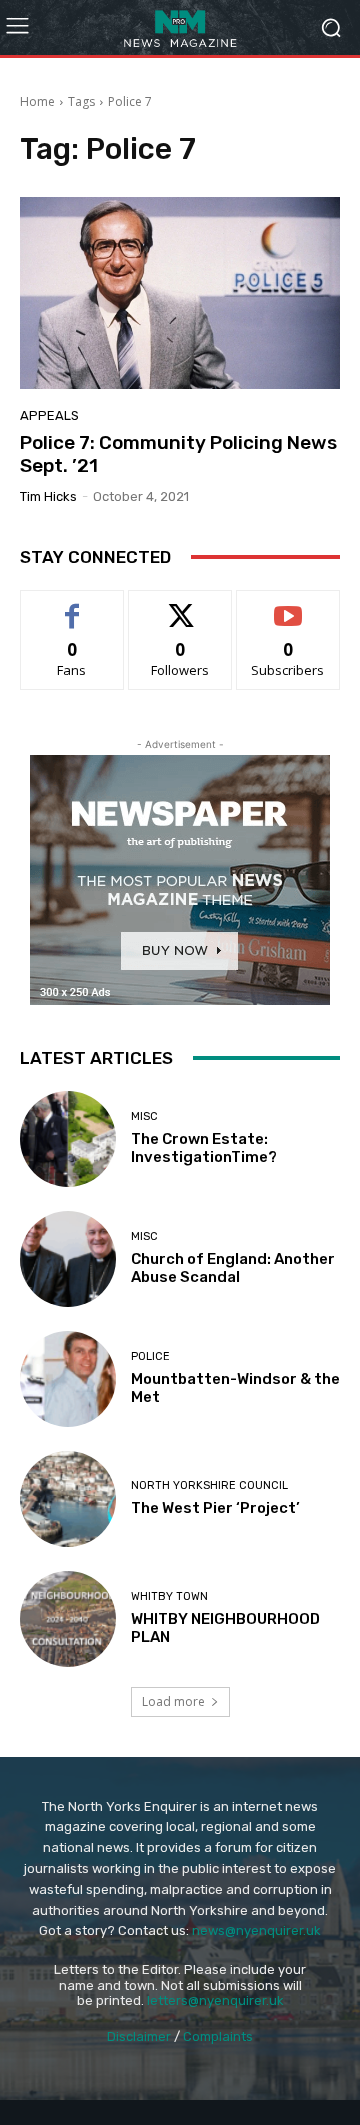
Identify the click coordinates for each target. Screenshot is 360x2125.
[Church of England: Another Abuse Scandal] (68, 1259)
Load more (173, 1701)
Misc (144, 1116)
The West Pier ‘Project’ (215, 1508)
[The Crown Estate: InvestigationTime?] (68, 1139)
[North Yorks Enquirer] (180, 27)
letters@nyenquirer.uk (215, 2000)
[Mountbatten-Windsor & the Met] (68, 1379)
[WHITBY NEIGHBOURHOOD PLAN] (68, 1619)
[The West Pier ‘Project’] (68, 1499)
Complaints (218, 2036)
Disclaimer (139, 2036)
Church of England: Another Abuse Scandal (233, 1268)
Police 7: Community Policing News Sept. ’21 (178, 454)
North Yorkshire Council (209, 1485)
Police (150, 1356)
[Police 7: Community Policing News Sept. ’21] (180, 293)
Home (37, 101)
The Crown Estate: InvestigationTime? (204, 1148)
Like (72, 605)
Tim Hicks (48, 496)
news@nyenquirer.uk (256, 1930)
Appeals (49, 415)
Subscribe (288, 605)
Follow (180, 605)
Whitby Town (169, 1596)
